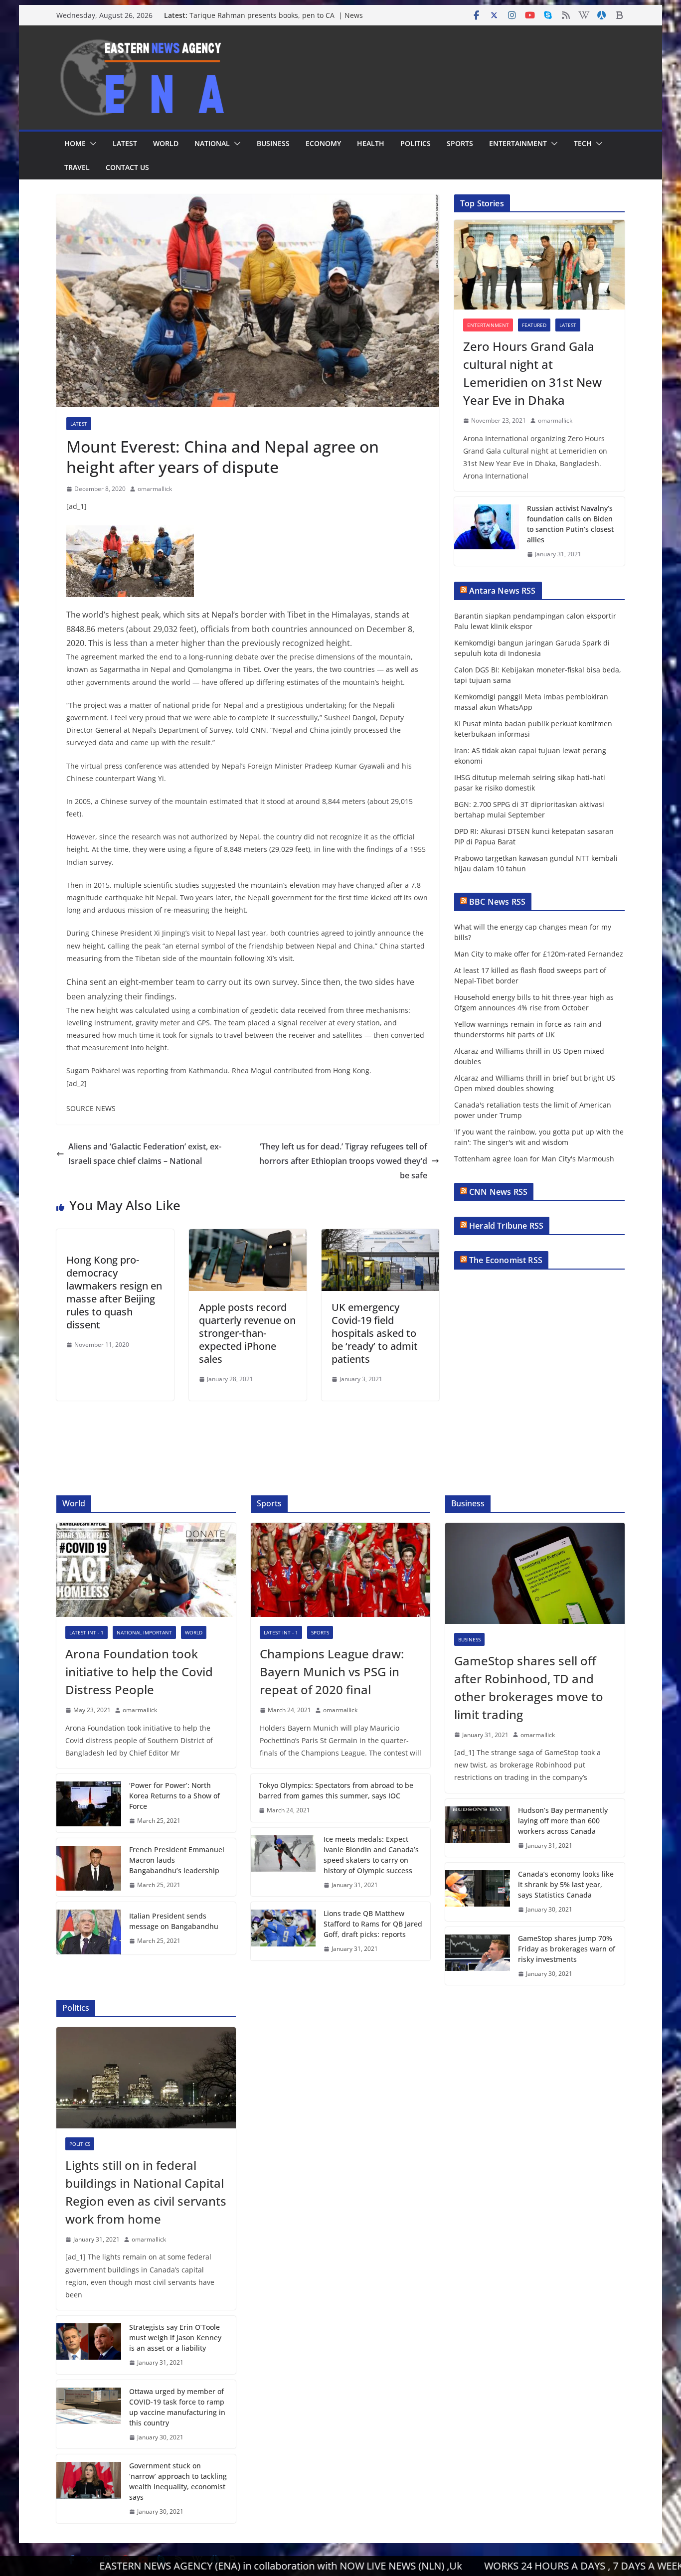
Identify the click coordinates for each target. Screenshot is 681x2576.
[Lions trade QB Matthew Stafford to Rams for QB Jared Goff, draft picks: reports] (283, 1931)
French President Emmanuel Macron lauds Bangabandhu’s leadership (177, 1860)
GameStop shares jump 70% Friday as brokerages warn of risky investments (567, 1949)
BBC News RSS (497, 902)
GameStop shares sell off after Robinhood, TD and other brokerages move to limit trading (529, 1688)
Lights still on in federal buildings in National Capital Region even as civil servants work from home (146, 2192)
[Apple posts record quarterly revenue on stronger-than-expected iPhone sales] (248, 1236)
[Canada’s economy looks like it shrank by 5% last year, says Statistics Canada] (478, 1892)
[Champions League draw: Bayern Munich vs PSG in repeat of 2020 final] (340, 1570)
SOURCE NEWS (91, 1108)
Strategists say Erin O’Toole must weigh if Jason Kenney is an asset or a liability (175, 2337)
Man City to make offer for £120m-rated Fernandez (539, 954)
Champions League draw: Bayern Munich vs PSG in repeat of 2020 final (332, 1672)
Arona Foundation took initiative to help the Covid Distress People (139, 1672)
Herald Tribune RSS (506, 1226)
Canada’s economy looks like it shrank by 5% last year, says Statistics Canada (566, 1884)
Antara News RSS (502, 591)
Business (273, 143)
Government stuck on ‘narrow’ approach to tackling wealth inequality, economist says (178, 2481)
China (77, 982)
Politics (416, 143)
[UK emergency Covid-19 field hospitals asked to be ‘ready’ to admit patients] (380, 1236)
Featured (534, 325)
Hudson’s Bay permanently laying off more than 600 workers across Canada (563, 1821)
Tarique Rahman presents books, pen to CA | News (276, 15)
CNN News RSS (498, 1192)
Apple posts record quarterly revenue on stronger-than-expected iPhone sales (247, 1333)
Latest (125, 143)
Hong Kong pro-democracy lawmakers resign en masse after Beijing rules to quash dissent (114, 1292)
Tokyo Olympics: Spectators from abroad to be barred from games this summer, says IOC (336, 1790)
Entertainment (518, 143)
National (212, 143)
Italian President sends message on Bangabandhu (174, 1921)
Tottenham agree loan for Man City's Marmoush (534, 1159)
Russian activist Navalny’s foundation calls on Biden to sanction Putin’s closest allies (570, 524)
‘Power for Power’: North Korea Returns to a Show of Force (174, 1796)
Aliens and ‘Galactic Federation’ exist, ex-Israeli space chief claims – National (145, 1154)
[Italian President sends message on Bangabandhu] (89, 1928)
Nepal (222, 615)
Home (75, 143)
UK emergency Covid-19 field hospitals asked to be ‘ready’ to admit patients (375, 1333)
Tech (583, 143)
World (166, 143)
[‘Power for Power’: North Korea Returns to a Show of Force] (89, 1803)
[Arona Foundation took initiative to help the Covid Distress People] (146, 1570)
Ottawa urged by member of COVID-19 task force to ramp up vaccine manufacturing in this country (177, 2407)
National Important (144, 1632)
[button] (91, 144)
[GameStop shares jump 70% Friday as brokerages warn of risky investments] (478, 1956)
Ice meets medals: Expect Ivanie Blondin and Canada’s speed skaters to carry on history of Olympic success (371, 1855)
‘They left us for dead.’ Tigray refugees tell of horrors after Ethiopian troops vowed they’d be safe (343, 1161)
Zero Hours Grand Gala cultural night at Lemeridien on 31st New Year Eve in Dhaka (532, 373)
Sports (460, 143)
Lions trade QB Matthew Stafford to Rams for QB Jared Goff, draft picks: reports (373, 1924)
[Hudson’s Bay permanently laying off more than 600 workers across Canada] (478, 1828)
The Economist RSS (506, 1260)
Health (371, 143)
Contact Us (127, 167)
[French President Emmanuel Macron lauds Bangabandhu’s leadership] (89, 1867)
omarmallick (155, 489)
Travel (77, 167)
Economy (323, 143)
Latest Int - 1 (86, 1632)
